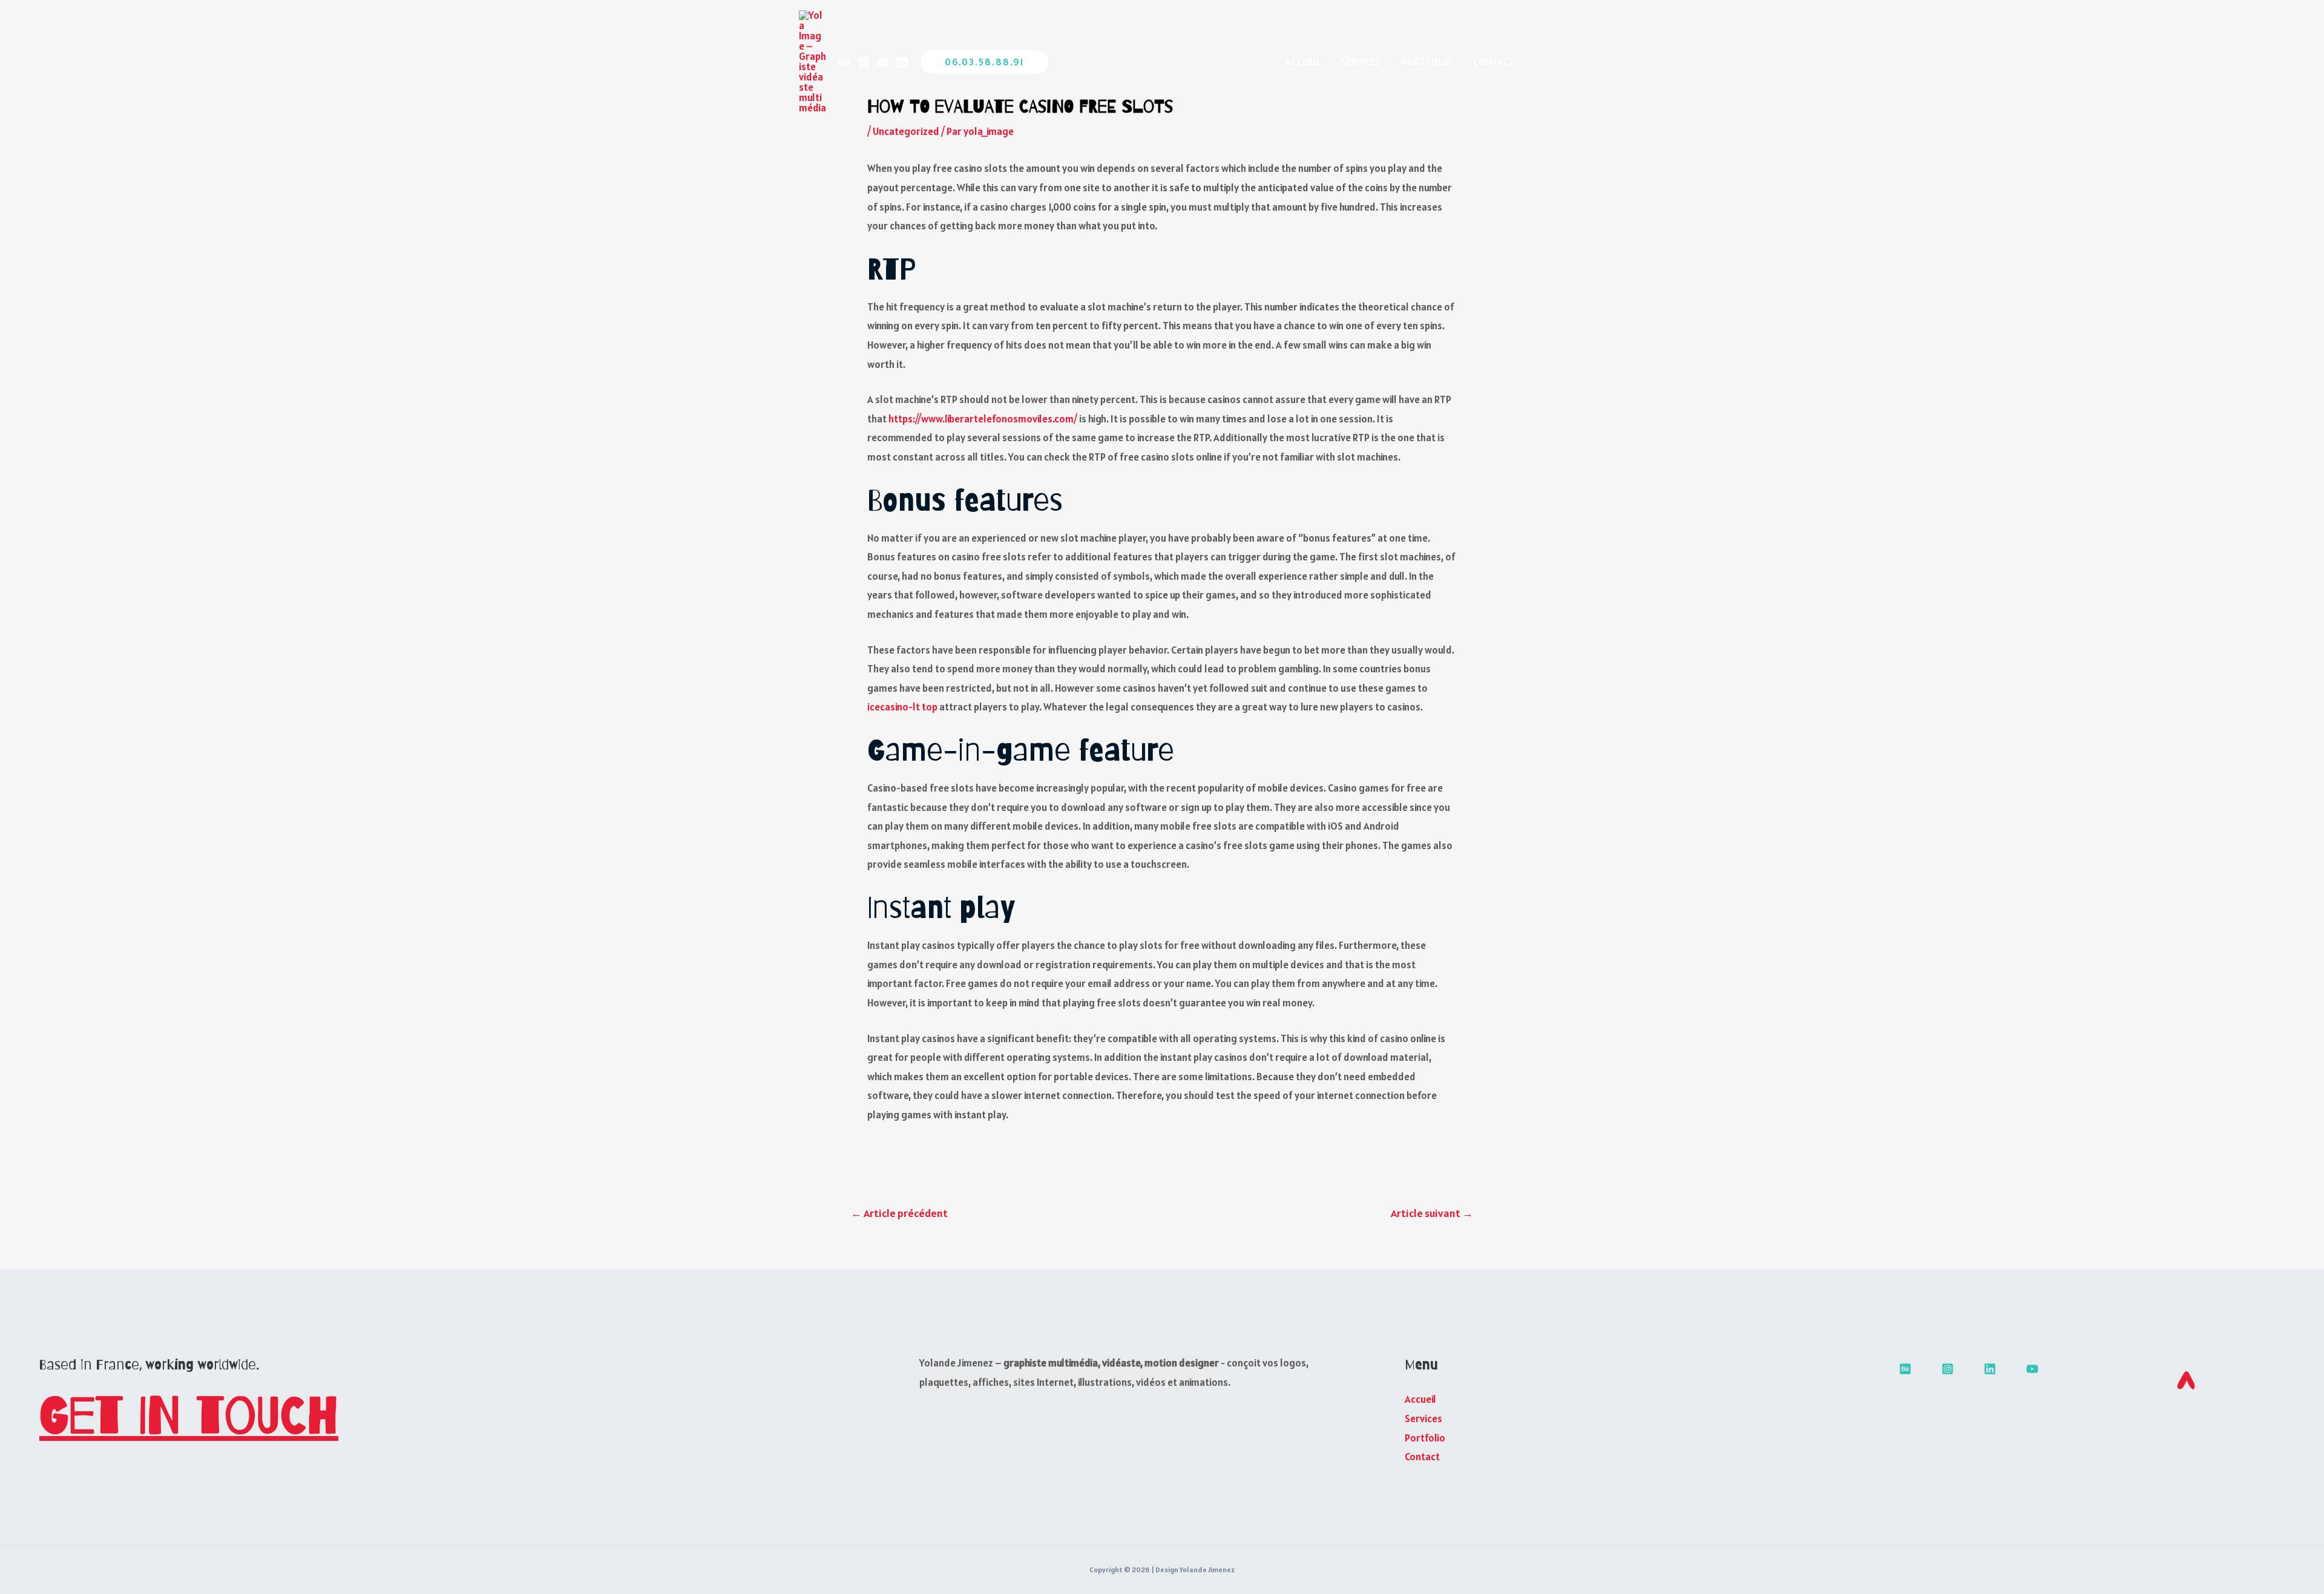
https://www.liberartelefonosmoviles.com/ (983, 419)
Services (1361, 62)
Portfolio (1427, 62)
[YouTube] (883, 62)
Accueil (1303, 62)
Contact (1494, 62)
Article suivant (1432, 1213)
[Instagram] (864, 62)
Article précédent (899, 1213)
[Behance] (844, 62)
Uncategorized (906, 131)
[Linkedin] (902, 62)
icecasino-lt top (902, 707)
